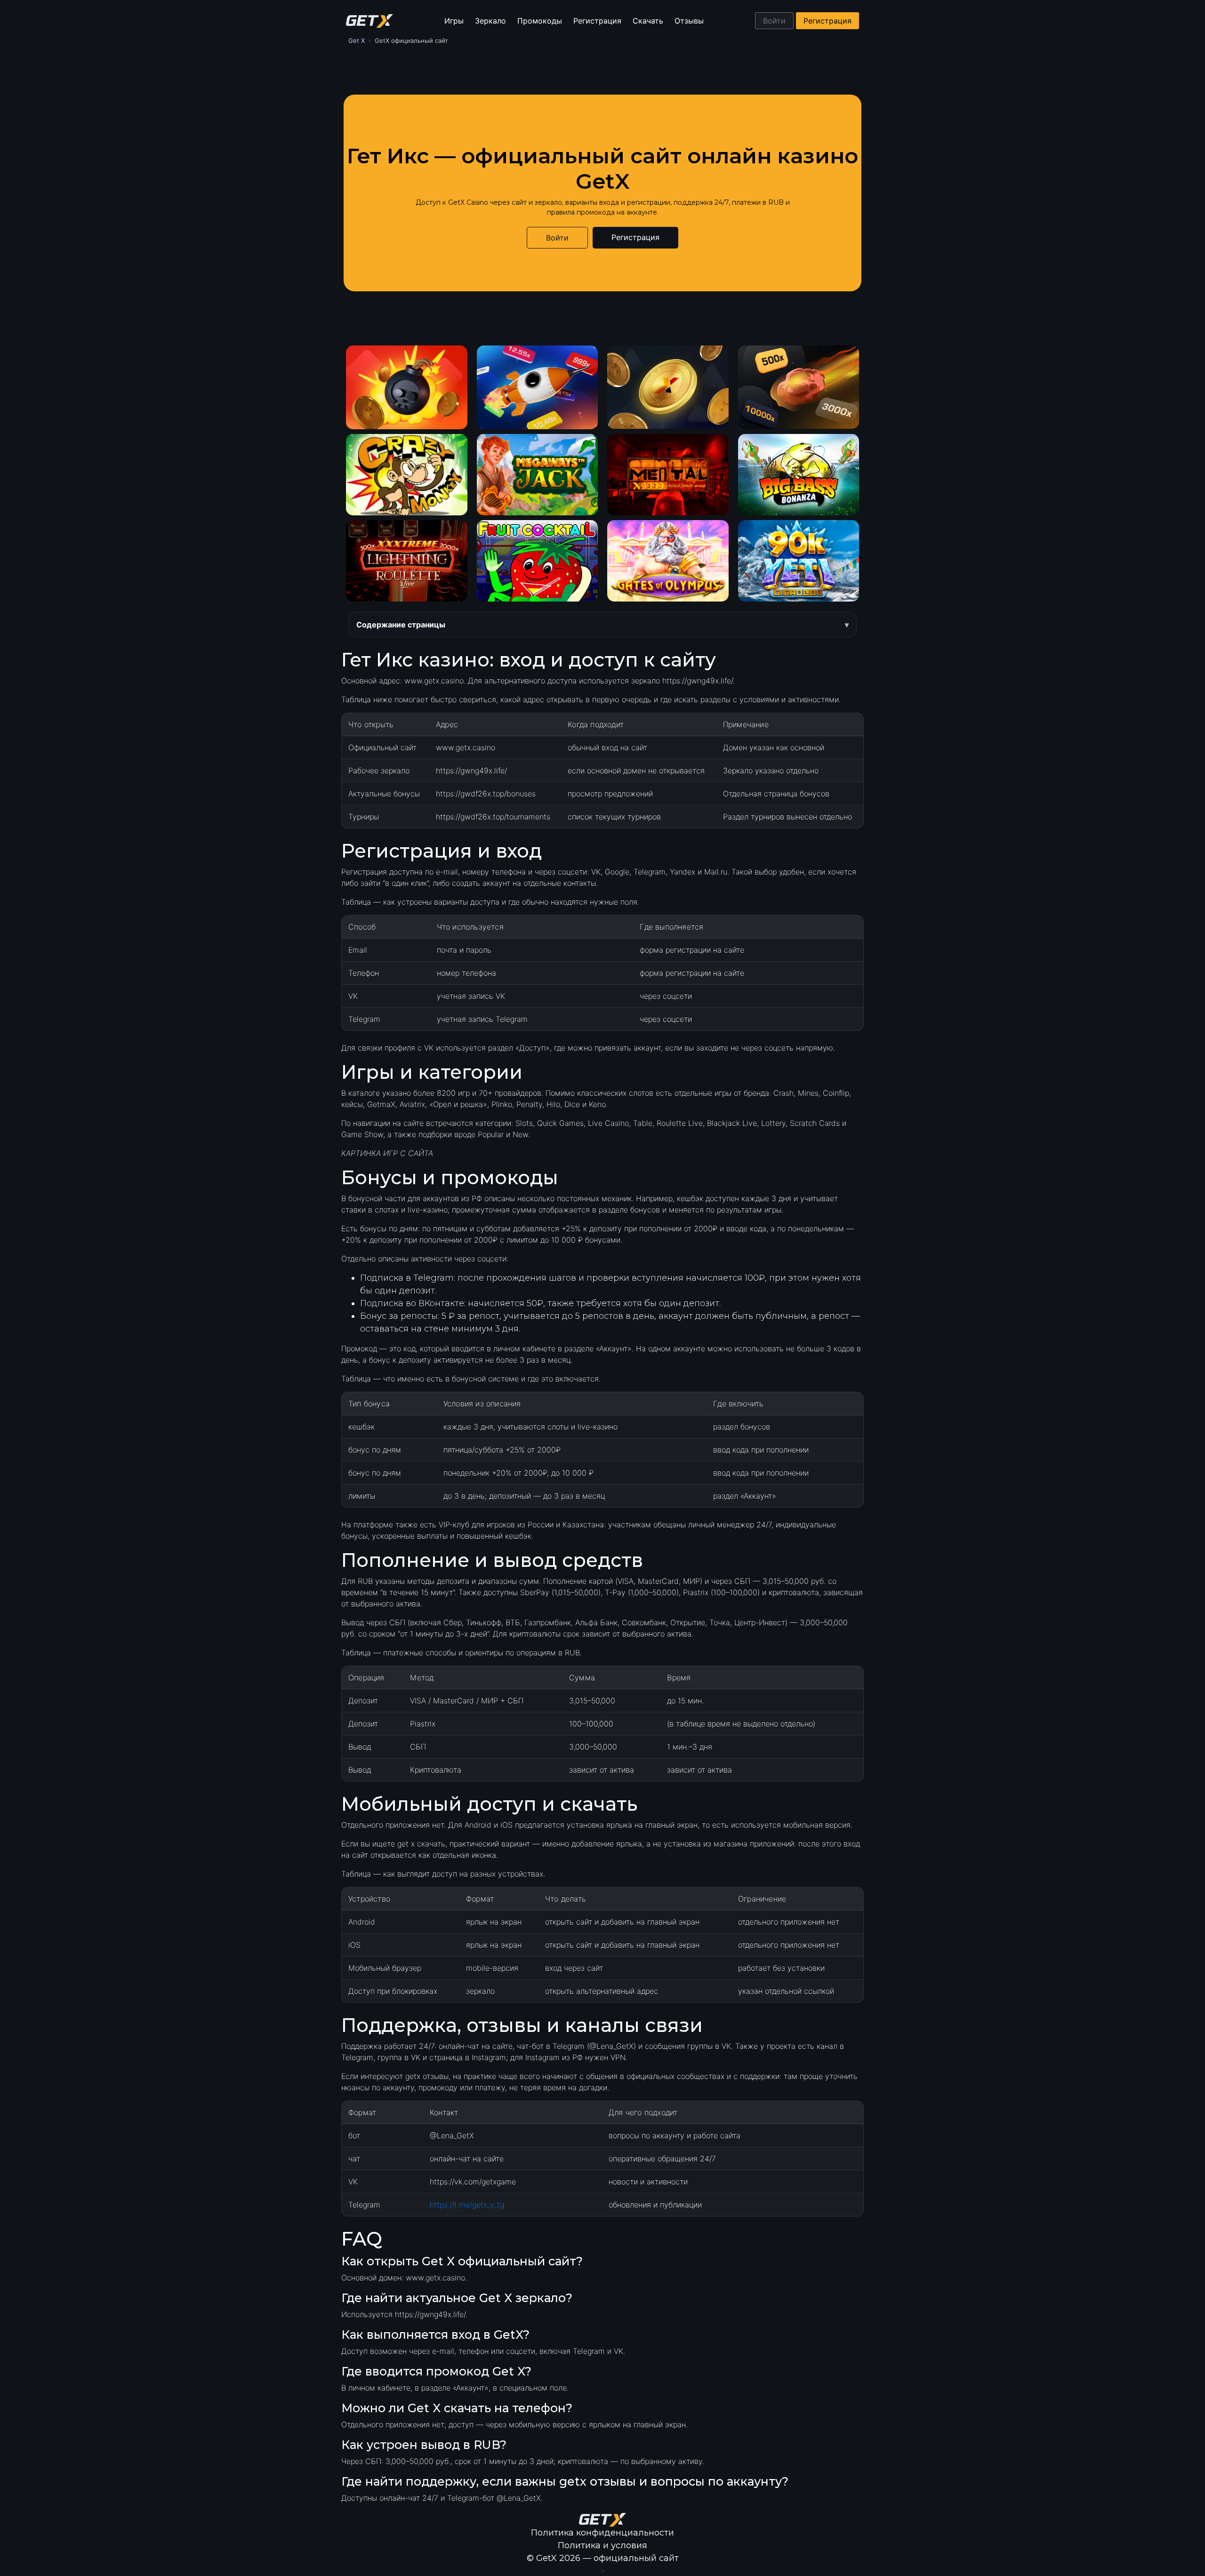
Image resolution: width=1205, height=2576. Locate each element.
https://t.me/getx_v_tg (467, 2205)
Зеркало (490, 21)
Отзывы (689, 21)
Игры (454, 21)
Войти (774, 21)
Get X (357, 40)
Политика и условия (602, 2545)
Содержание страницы (401, 625)
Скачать (648, 21)
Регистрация (597, 21)
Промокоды (540, 21)
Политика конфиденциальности (602, 2533)
